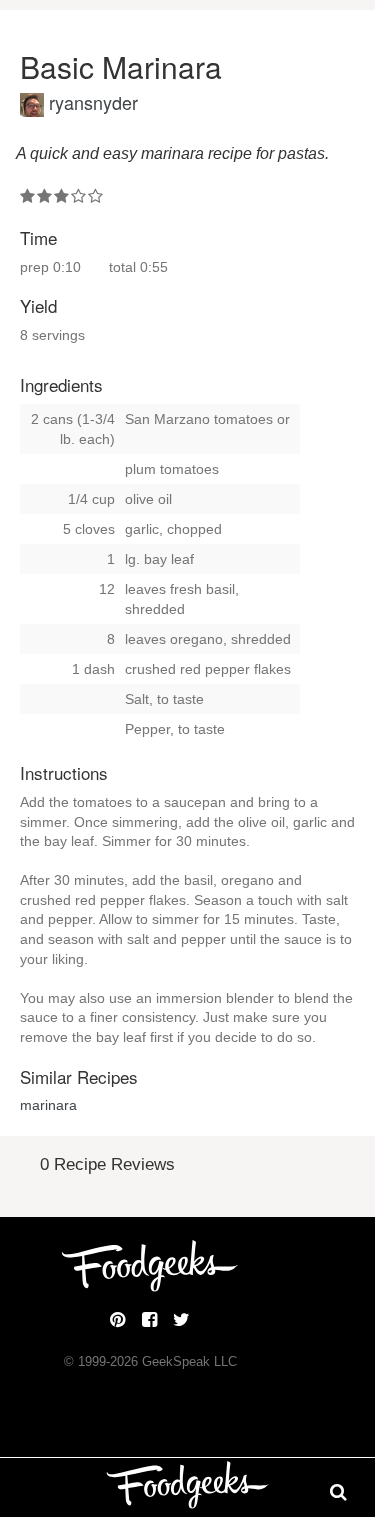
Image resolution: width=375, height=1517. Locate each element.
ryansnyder (93, 102)
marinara (48, 1105)
